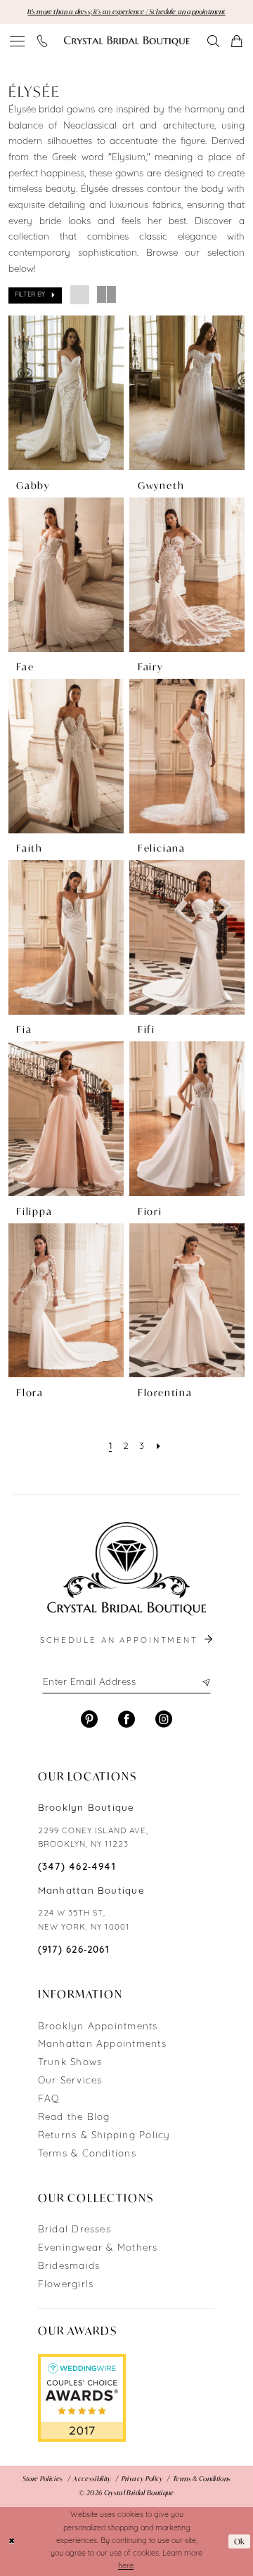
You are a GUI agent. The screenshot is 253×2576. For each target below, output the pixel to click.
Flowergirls (66, 2285)
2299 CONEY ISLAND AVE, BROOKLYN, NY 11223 (93, 1838)
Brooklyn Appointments (98, 2027)
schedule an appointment (121, 1641)
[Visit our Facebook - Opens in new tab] (126, 1719)
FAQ (49, 2099)
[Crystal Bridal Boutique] (127, 41)
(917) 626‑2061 (74, 1950)
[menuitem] (18, 41)
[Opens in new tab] (82, 2398)
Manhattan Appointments (102, 2044)
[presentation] (66, 393)
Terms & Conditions (87, 2154)
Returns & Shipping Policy (104, 2136)
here (126, 2567)
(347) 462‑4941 (77, 1867)
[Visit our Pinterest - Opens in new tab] (89, 1719)
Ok (240, 2542)
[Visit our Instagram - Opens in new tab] (164, 1719)
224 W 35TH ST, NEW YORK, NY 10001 (84, 1920)
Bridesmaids (69, 2266)
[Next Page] (158, 1446)
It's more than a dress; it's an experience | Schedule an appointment (126, 12)
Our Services (70, 2081)
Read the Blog (74, 2118)
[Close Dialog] (12, 2542)
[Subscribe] (205, 1683)
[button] (18, 41)
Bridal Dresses (74, 2230)
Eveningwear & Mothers (98, 2248)
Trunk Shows (70, 2063)
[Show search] (214, 41)
